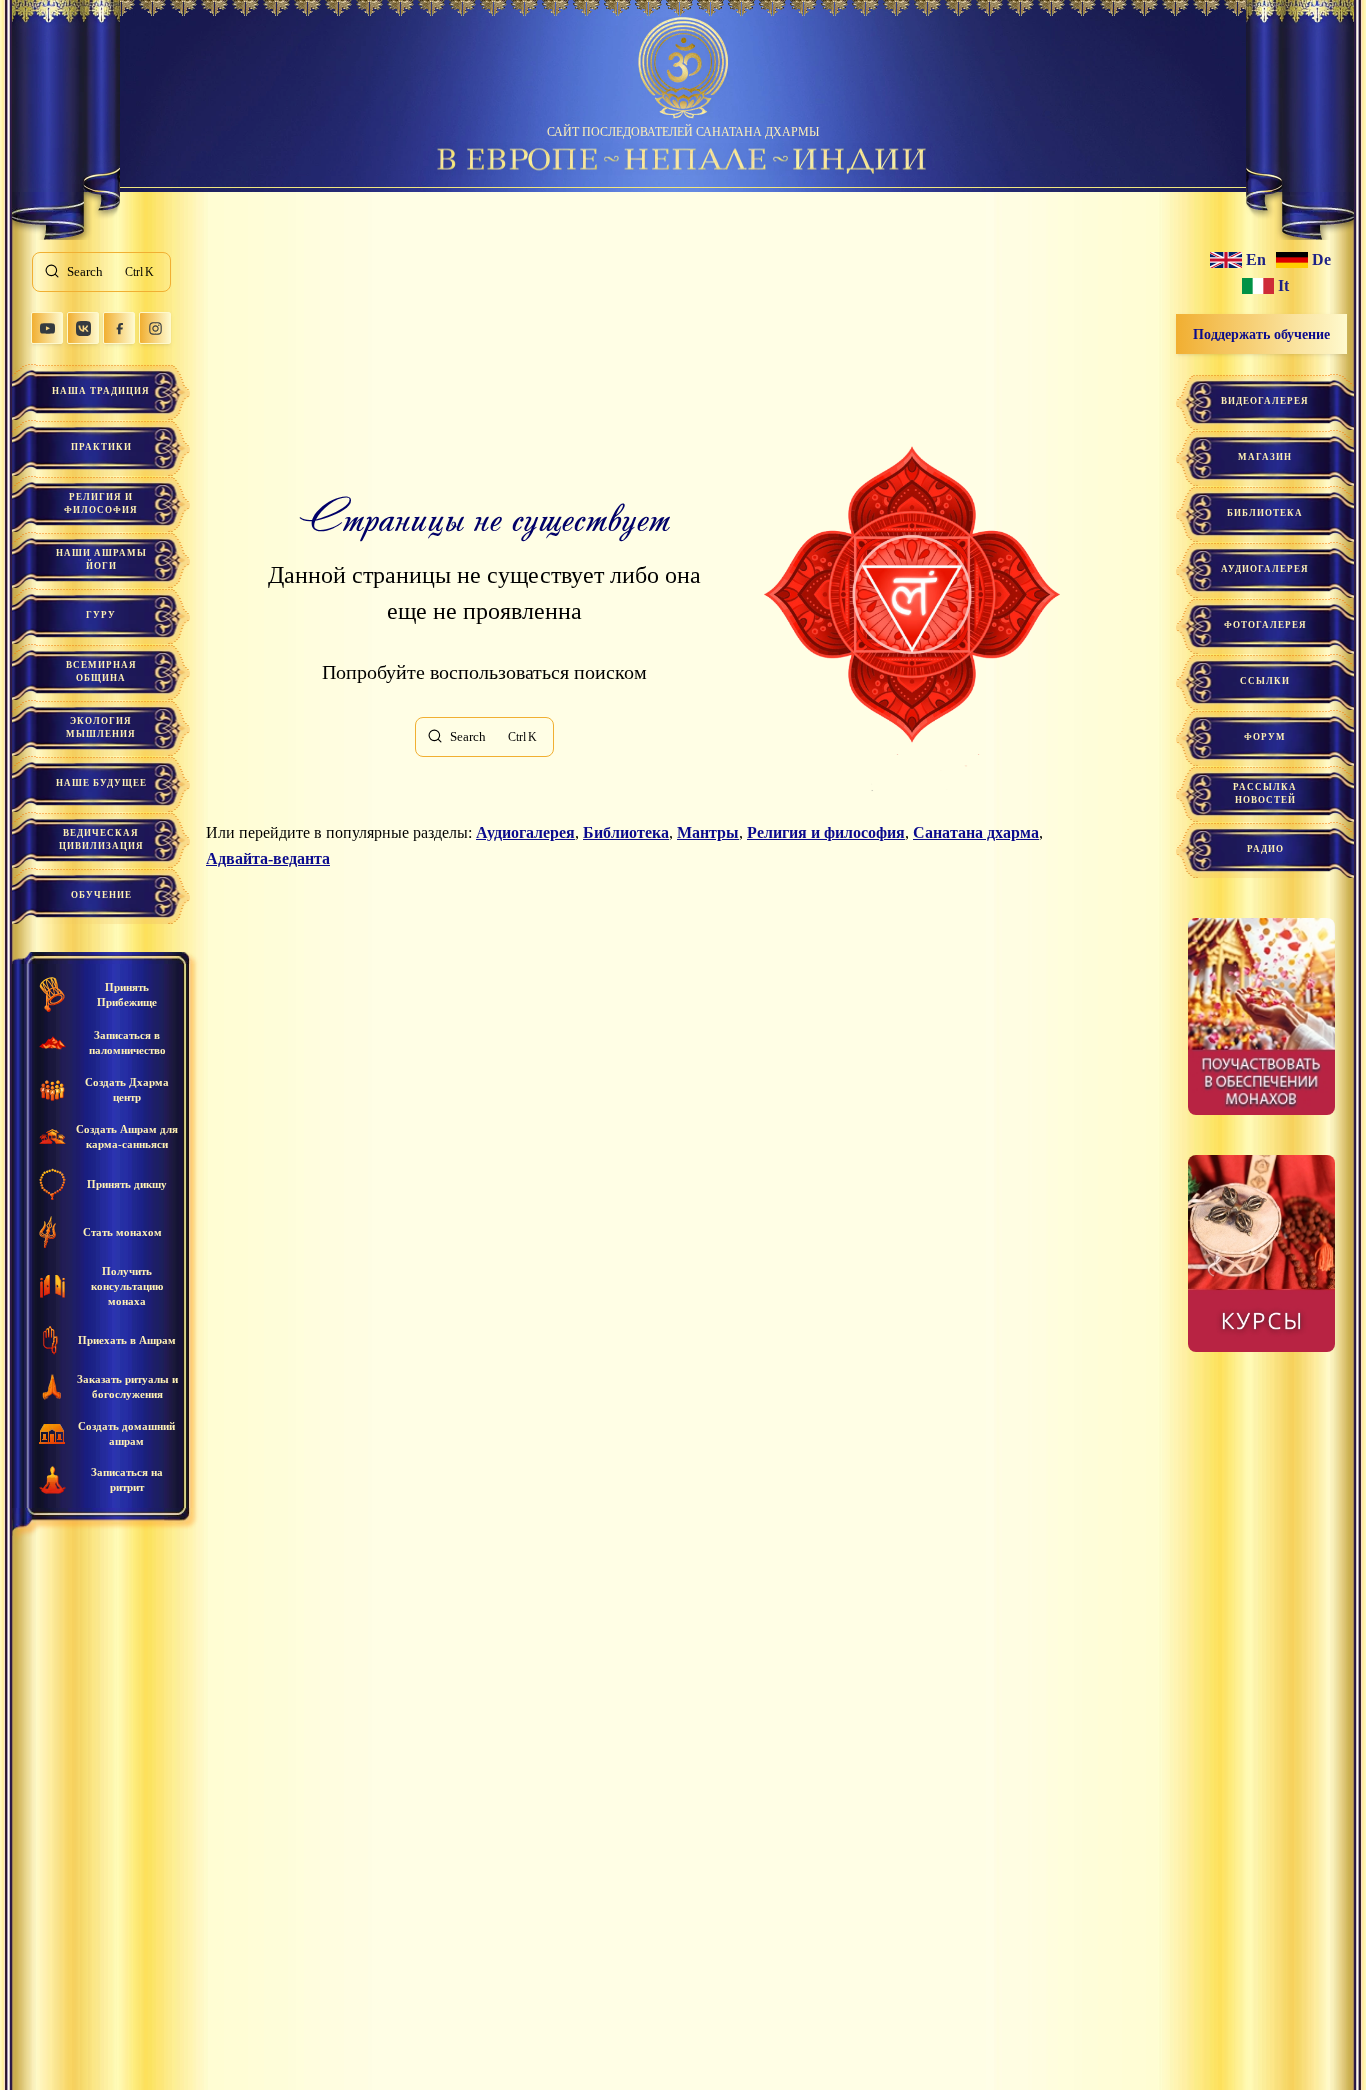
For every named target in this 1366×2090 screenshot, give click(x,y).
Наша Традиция (101, 391)
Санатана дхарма (976, 832)
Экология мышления (101, 727)
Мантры (708, 832)
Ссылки (1265, 681)
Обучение (101, 895)
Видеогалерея (1265, 401)
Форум (1265, 737)
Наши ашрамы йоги (101, 559)
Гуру (101, 615)
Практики (101, 447)
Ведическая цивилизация (101, 839)
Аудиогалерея (525, 832)
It (1283, 286)
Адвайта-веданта (268, 858)
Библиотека (626, 832)
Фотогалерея (1265, 625)
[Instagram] (155, 328)
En (1256, 260)
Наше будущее (101, 783)
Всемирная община (101, 671)
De (1321, 260)
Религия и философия (101, 503)
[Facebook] (119, 328)
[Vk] (83, 328)
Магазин (1265, 457)
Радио (1265, 849)
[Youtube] (47, 328)
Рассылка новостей (1265, 793)
